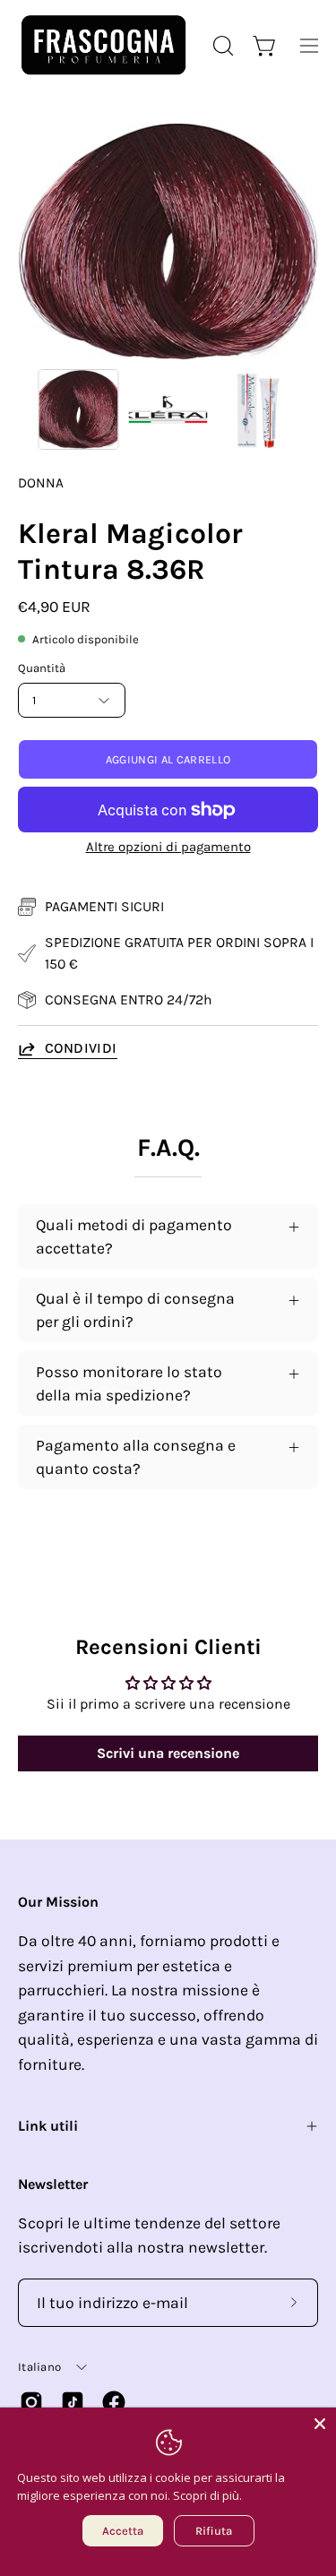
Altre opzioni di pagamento (168, 847)
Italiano (39, 2367)
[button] (221, 46)
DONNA (41, 483)
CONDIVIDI (81, 1048)
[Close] (320, 2424)
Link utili (48, 2126)
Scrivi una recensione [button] (168, 1753)
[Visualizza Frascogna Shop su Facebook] (114, 2402)
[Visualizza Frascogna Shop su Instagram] (31, 2402)
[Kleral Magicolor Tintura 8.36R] (79, 409)
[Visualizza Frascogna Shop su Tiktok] (73, 2402)
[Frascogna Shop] (103, 45)
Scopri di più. (207, 2495)
